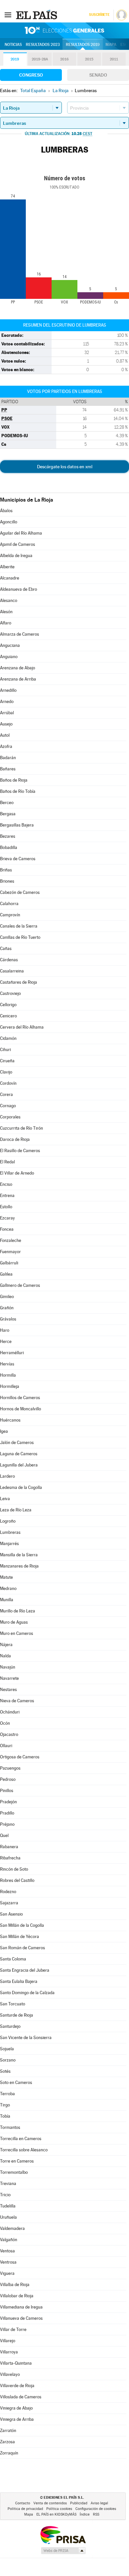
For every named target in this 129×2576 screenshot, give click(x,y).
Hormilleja (10, 1386)
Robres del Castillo (17, 1880)
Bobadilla (9, 847)
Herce (6, 1341)
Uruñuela (8, 2217)
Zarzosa (7, 2442)
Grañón (7, 1308)
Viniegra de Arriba (17, 2419)
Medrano (8, 1588)
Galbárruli (9, 1263)
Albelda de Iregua (16, 556)
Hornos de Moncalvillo (21, 1409)
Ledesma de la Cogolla (21, 1487)
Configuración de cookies (96, 2509)
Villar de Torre (13, 2329)
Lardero (7, 1476)
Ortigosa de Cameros (20, 1757)
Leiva (5, 1499)
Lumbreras (10, 1532)
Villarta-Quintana (16, 2363)
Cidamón (8, 1038)
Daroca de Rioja (15, 1139)
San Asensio (11, 1914)
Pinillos (7, 1791)
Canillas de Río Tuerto (20, 937)
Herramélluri (12, 1353)
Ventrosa (8, 2262)
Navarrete (9, 1678)
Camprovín (10, 915)
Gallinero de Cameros (20, 1285)
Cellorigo (8, 1005)
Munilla (7, 1600)
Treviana (8, 2184)
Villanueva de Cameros (21, 2318)
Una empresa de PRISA (63, 2535)
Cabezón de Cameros (20, 892)
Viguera (7, 2273)
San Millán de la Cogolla (22, 1925)
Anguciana (10, 645)
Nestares (8, 1690)
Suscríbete (99, 15)
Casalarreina (12, 971)
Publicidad (79, 2503)
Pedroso (8, 1779)
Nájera (6, 1645)
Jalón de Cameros (17, 1443)
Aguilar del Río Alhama (21, 533)
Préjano (7, 1824)
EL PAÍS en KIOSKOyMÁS (56, 2514)
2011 (114, 59)
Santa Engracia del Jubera (25, 1970)
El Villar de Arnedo (17, 1173)
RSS (96, 2514)
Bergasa (8, 814)
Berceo (7, 803)
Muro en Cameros (17, 1633)
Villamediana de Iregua (21, 2307)
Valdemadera (12, 2228)
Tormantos (10, 2127)
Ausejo (6, 724)
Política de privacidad (25, 2509)
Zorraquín (9, 2453)
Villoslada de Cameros (21, 2397)
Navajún (8, 1667)
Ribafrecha (10, 1858)
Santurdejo (10, 2026)
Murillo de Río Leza (18, 1611)
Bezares (8, 836)
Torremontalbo (14, 2172)
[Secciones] (8, 15)
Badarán (8, 758)
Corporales (10, 1117)
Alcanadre (10, 578)
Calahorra (9, 904)
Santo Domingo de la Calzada (27, 1993)
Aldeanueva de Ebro (19, 589)
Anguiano (9, 657)
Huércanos (10, 1420)
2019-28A (40, 59)
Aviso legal (99, 2503)
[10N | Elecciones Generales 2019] (64, 30)
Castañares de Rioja (19, 982)
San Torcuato (13, 2004)
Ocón (5, 1723)
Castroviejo (10, 993)
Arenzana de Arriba (18, 679)
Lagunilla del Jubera (19, 1465)
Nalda (5, 1656)
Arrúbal (7, 713)
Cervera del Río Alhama (22, 1027)
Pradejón (8, 1802)
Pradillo (7, 1813)
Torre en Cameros (17, 2161)
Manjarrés (9, 1544)
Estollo (6, 1207)
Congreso (31, 75)
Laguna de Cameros (19, 1454)
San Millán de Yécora (20, 1937)
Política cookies (59, 2509)
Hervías (7, 1364)
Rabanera (9, 1847)
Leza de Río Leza (16, 1510)
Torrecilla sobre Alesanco (24, 2150)
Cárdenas (9, 960)
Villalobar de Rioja (17, 2296)
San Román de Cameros (22, 1948)
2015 (89, 59)
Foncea (7, 1229)
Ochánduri (10, 1712)
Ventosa (7, 2251)
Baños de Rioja (14, 780)
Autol (5, 735)
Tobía (5, 2116)
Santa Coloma (13, 1959)
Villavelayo (10, 2374)
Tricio (5, 2195)
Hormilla (8, 1375)
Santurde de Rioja (17, 2015)
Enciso (6, 1184)
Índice (85, 2514)
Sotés (5, 2071)
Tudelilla (8, 2206)
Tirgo (5, 2105)
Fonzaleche (11, 1240)
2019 (15, 59)
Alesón (6, 612)
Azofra (6, 746)
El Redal (7, 1162)
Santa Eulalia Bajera (19, 1981)
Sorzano (8, 2060)
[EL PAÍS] (37, 15)
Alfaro (6, 623)
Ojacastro (9, 1734)
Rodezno (8, 1892)
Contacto (23, 2503)
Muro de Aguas (14, 1622)
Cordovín (8, 1083)
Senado (98, 75)
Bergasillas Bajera (17, 825)
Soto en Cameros (16, 2082)
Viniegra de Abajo (16, 2408)
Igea (4, 1431)
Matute (6, 1577)
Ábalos (6, 511)
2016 (64, 59)
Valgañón (9, 2240)
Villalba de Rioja (15, 2285)
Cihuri (5, 1050)
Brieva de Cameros (18, 859)
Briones (7, 881)
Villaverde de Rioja (17, 2386)
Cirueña (7, 1061)
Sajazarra (9, 1903)
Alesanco (9, 600)
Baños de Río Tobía (18, 791)
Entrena (7, 1196)
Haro (5, 1330)
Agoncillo (9, 522)
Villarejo (8, 2341)
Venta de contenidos (50, 2503)
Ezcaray (7, 1218)
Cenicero (8, 1016)
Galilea (6, 1274)
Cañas (6, 949)
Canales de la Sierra (19, 926)
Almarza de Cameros (20, 634)
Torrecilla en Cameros (21, 2139)
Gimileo (7, 1297)
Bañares (8, 769)
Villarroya (9, 2352)
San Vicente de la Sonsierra (26, 2038)
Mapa (111, 45)
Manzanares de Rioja (19, 1566)
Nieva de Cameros (17, 1701)
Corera (6, 1094)
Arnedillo (8, 690)
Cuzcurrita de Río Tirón (21, 1128)
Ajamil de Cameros (18, 544)
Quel (4, 1835)
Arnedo (7, 702)
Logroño (8, 1521)
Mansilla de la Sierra (19, 1555)
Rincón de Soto (14, 1869)
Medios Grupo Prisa (63, 2551)
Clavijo (6, 1072)
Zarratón (8, 2431)
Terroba (7, 2094)
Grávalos (8, 1319)
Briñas (6, 870)
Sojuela (7, 2049)
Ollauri (6, 1746)
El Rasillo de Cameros (20, 1151)
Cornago (8, 1106)
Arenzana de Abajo (18, 668)
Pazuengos (10, 1768)
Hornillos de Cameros (20, 1398)
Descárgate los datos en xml (65, 467)
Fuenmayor (10, 1252)
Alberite (7, 567)
